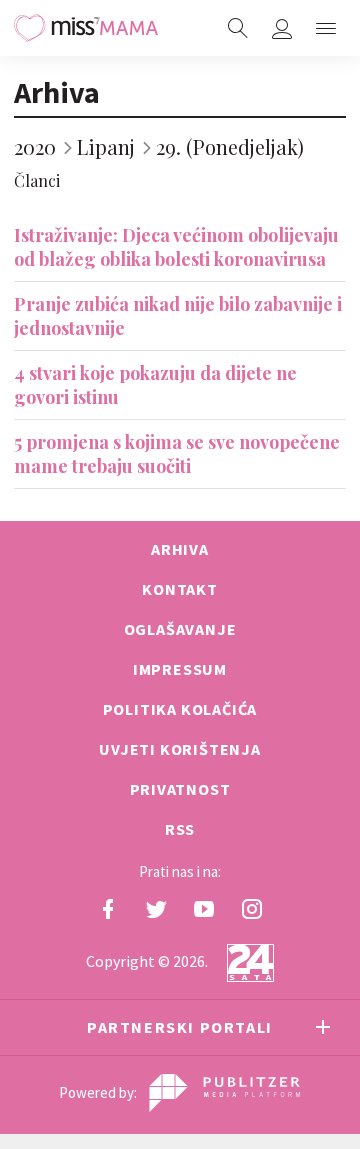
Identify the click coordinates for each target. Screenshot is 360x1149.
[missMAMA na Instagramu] (252, 909)
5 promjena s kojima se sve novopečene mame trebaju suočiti (177, 454)
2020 (35, 146)
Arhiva (57, 92)
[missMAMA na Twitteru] (156, 909)
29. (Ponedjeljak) (230, 146)
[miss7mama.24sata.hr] (86, 28)
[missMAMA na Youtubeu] (204, 909)
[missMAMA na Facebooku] (108, 909)
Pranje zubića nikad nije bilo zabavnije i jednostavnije (178, 316)
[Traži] (238, 28)
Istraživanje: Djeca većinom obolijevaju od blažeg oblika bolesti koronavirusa (176, 247)
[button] (326, 28)
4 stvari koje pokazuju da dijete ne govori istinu (155, 385)
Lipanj (106, 146)
